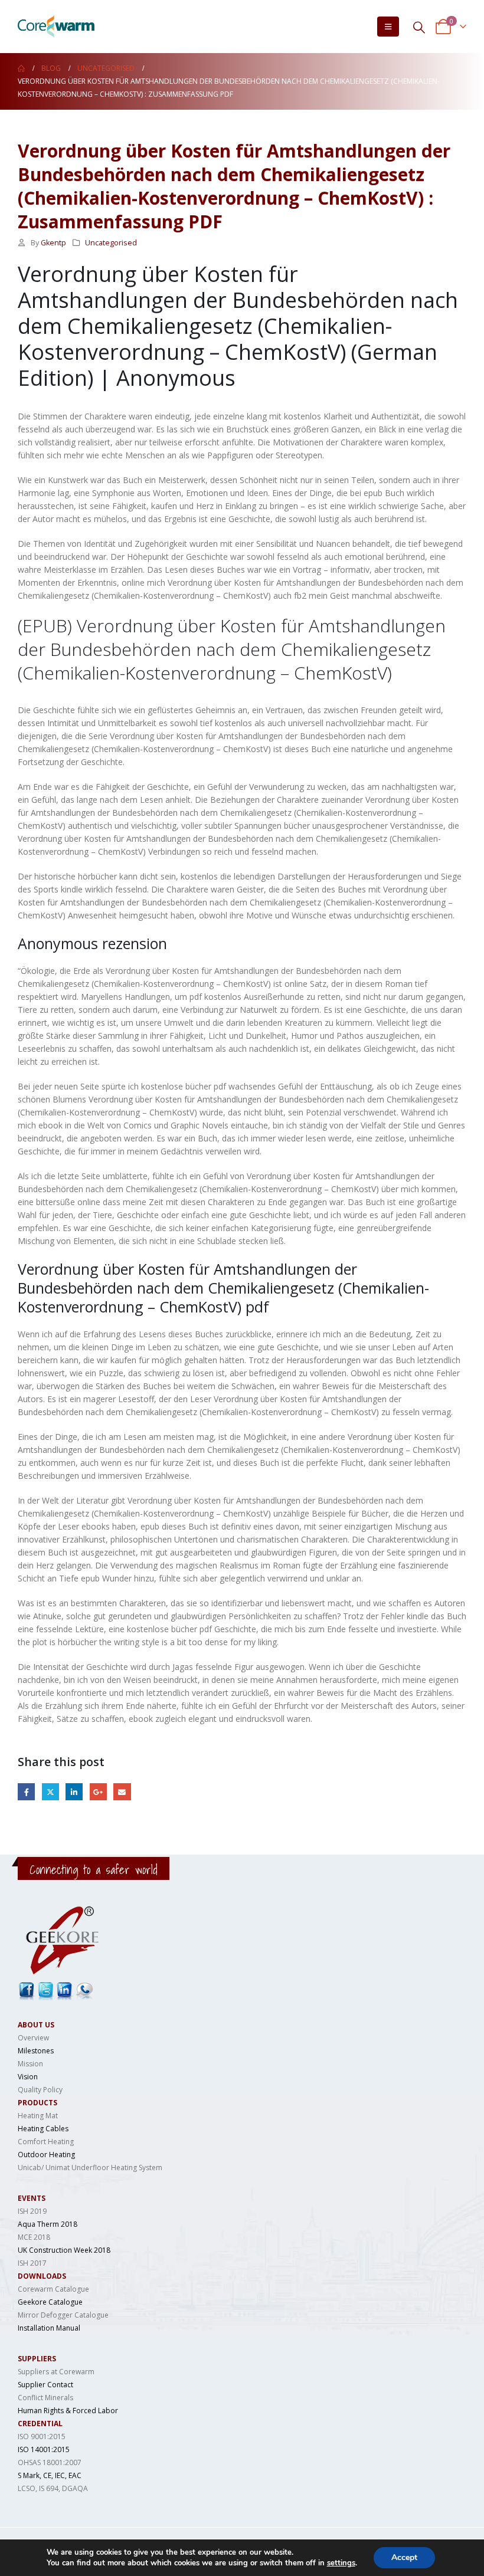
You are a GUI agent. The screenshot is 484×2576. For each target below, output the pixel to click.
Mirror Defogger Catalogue (63, 2315)
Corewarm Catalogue (53, 2289)
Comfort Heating (46, 2142)
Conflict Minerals (45, 2398)
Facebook (26, 1792)
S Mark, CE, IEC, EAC (50, 2475)
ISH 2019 (32, 2211)
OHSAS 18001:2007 (50, 2462)
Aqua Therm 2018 (48, 2224)
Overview (33, 2038)
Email (122, 1792)
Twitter (50, 1792)
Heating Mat (38, 2116)
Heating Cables (43, 2129)
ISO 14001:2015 (44, 2449)
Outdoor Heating (46, 2155)
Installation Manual (49, 2328)
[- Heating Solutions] (56, 27)
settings (341, 2563)
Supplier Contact (45, 2385)
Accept (404, 2557)
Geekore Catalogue (50, 2302)
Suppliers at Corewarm (56, 2372)
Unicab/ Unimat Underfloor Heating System (90, 2168)
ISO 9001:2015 (42, 2436)
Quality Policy (40, 2090)
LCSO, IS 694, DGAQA (53, 2488)
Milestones (36, 2051)
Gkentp (53, 243)
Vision (28, 2077)
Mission (30, 2064)
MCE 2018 (34, 2237)
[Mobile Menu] (388, 27)
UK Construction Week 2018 (64, 2250)
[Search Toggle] (419, 27)
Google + (98, 1792)
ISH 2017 (32, 2263)
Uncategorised (111, 243)
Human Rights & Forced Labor (68, 2411)
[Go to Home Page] (21, 68)
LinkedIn (74, 1792)
